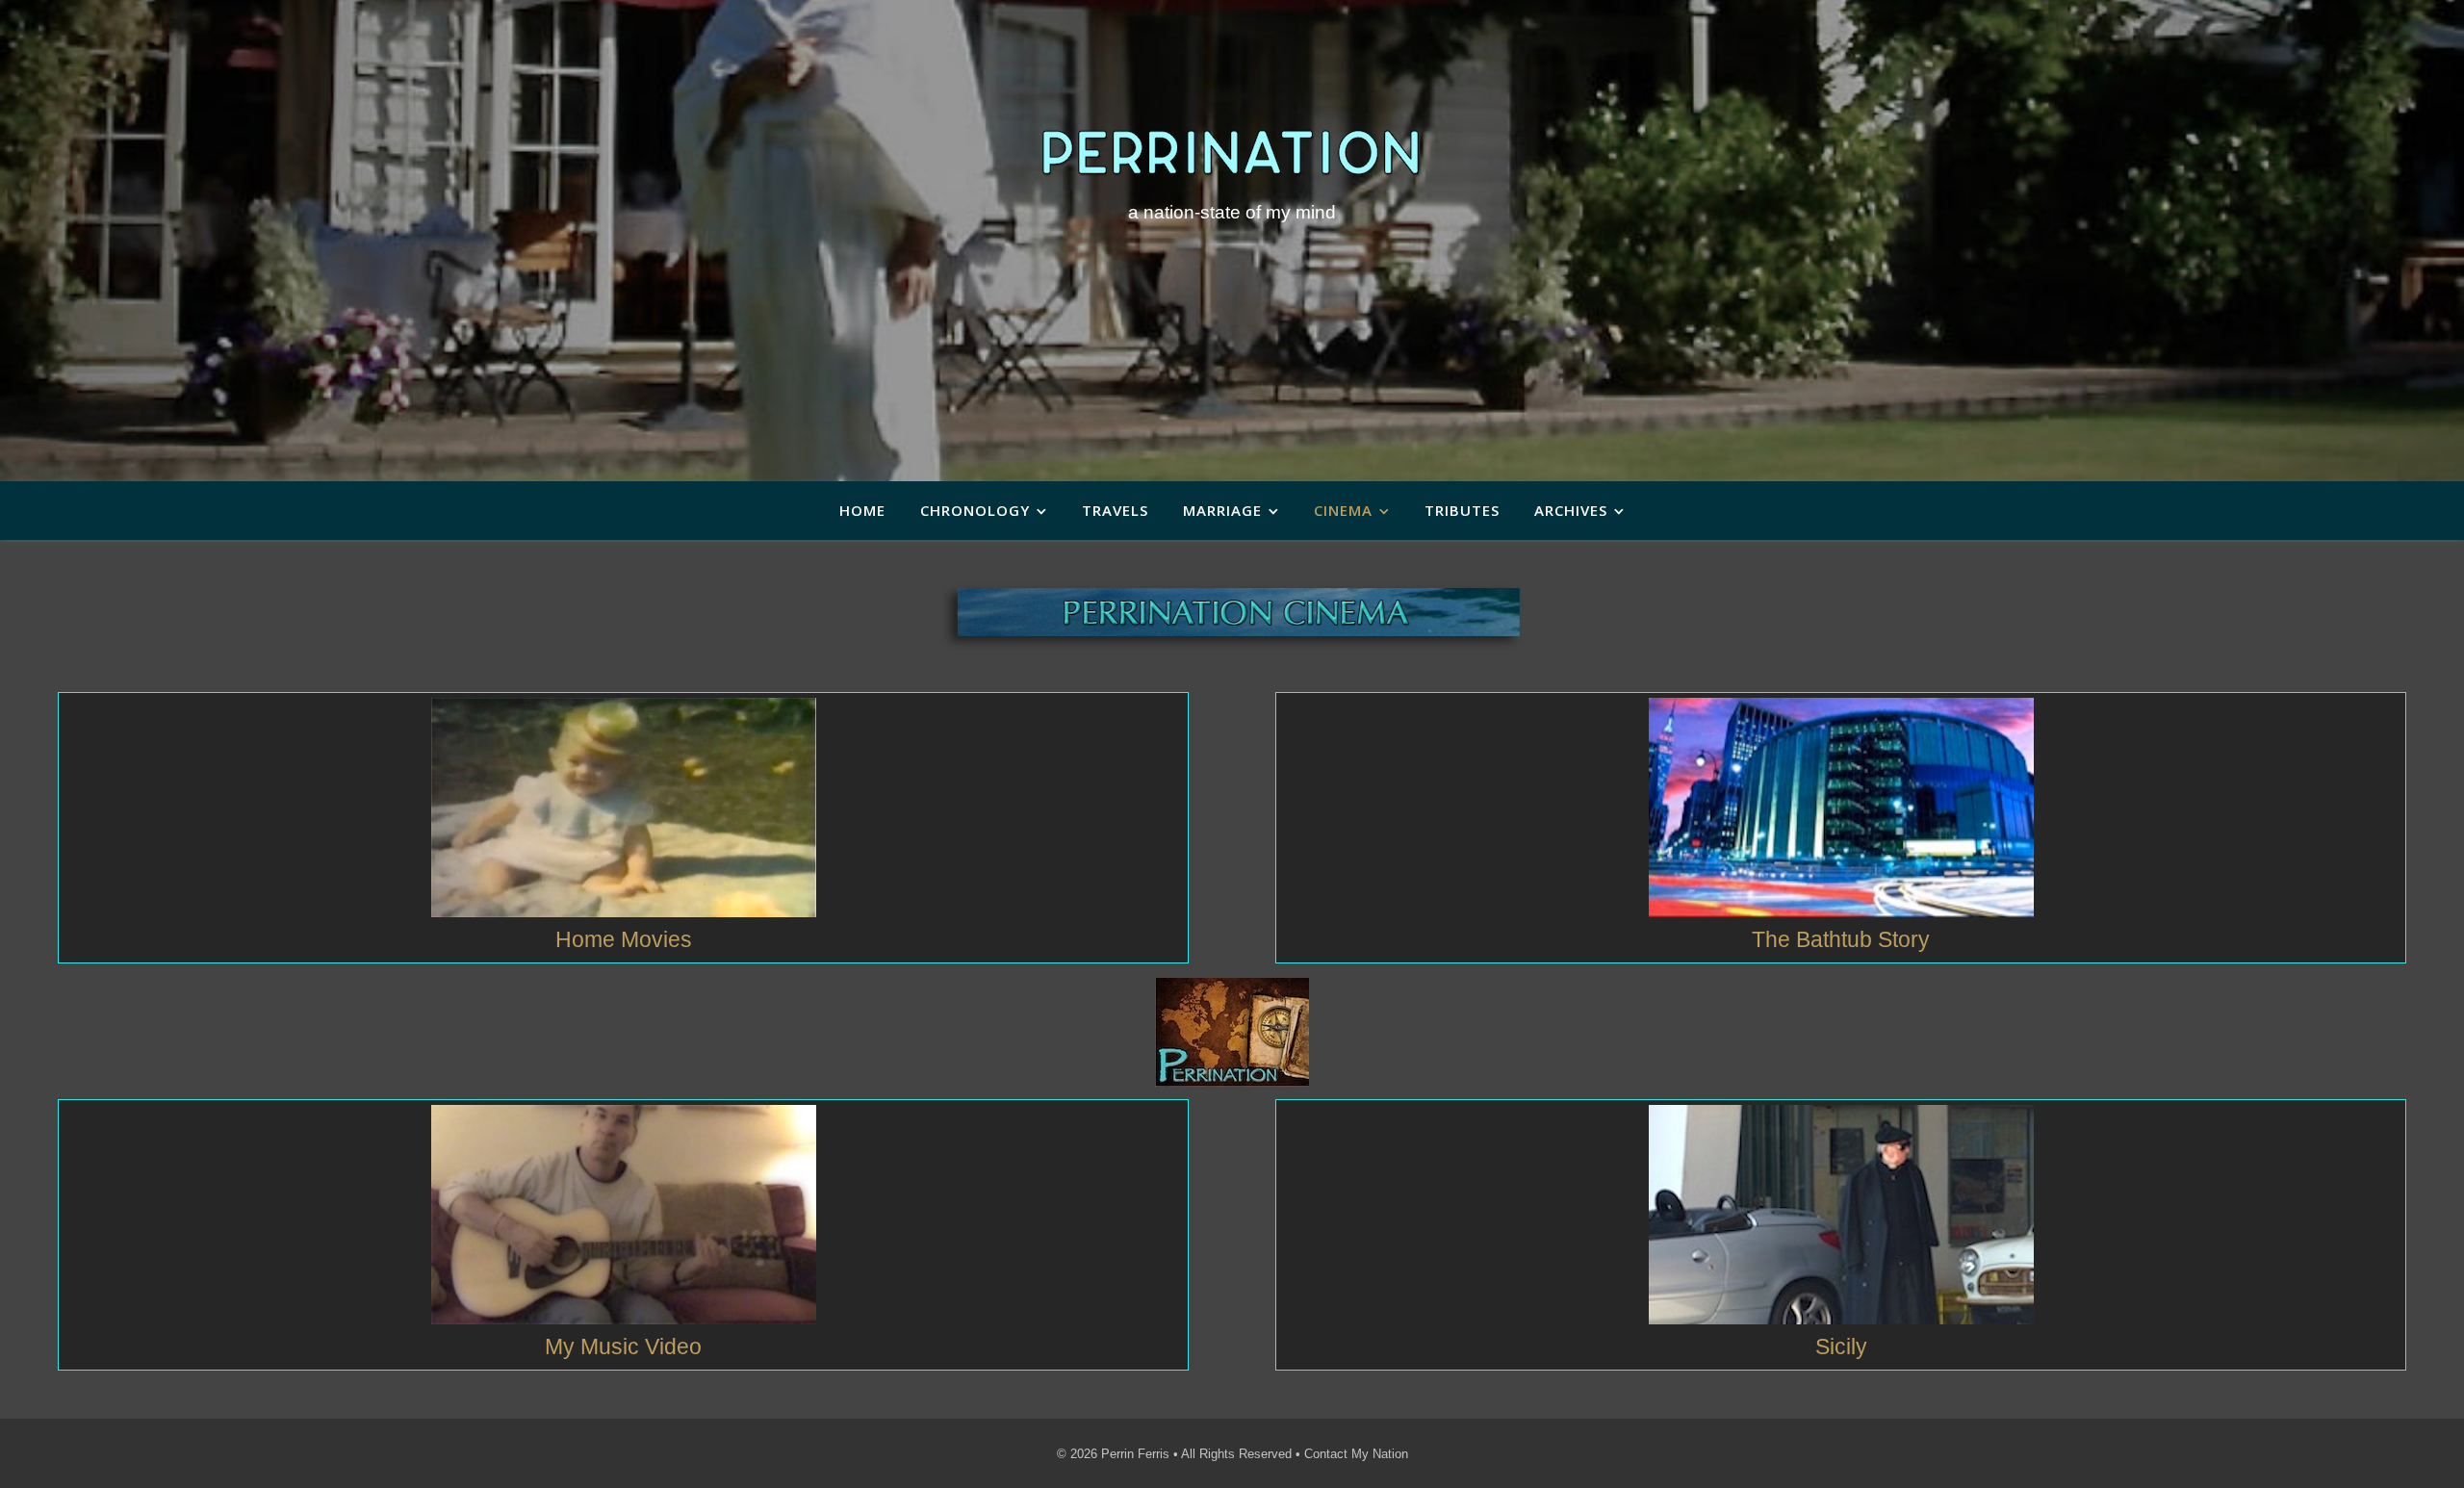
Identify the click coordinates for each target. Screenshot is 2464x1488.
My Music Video (623, 1347)
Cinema (1343, 510)
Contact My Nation (1356, 1454)
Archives (1571, 510)
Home (862, 510)
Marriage (1222, 510)
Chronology (975, 510)
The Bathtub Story (1841, 939)
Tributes (1462, 510)
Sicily (1841, 1347)
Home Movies (624, 939)
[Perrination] (1232, 152)
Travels (1115, 510)
